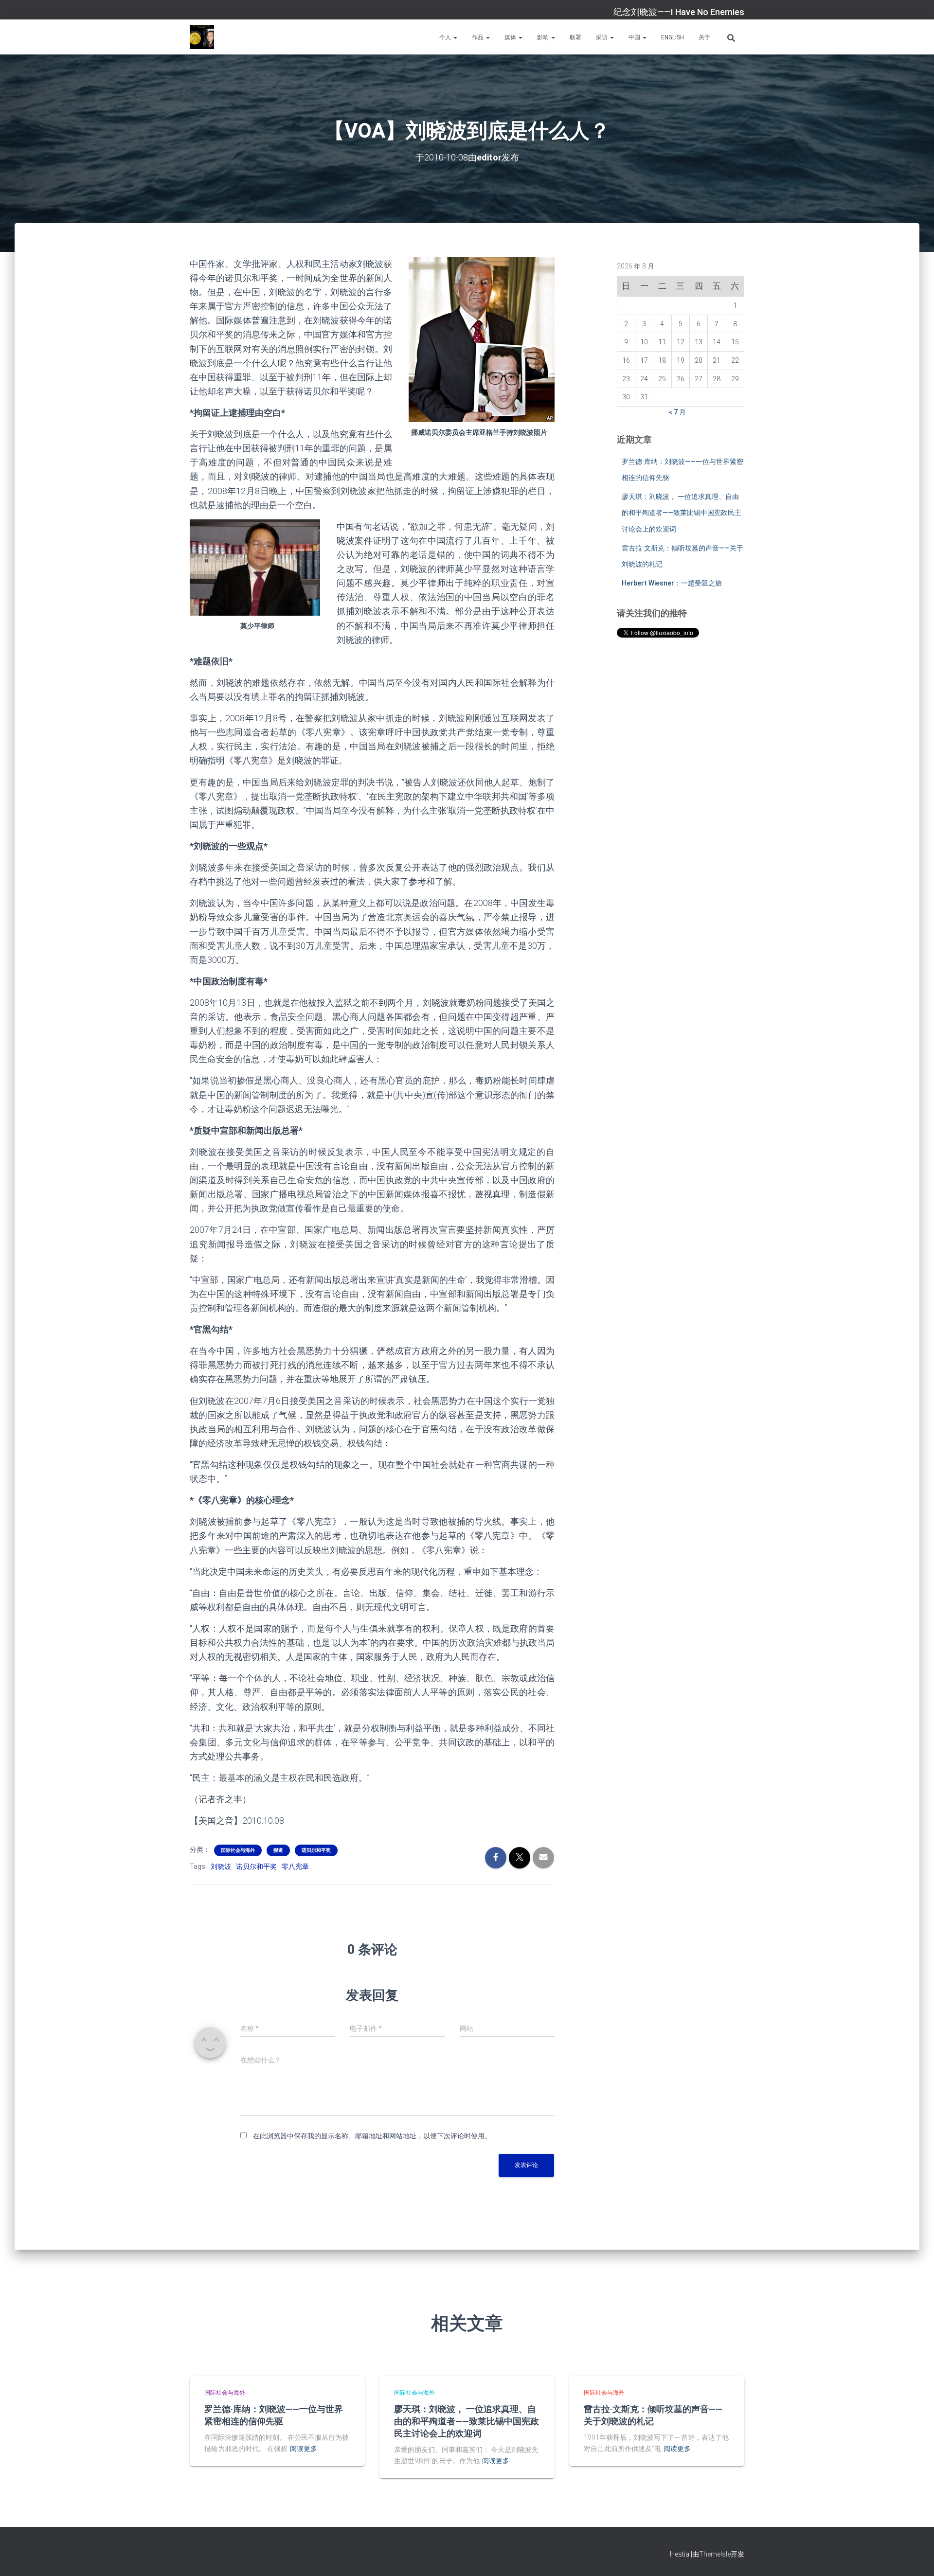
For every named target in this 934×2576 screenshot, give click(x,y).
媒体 (511, 37)
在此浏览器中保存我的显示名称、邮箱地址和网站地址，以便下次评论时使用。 (372, 2136)
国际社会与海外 (238, 1850)
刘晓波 (221, 1866)
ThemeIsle (715, 2554)
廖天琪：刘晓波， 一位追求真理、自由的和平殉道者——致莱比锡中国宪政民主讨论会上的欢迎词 (682, 513)
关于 (704, 37)
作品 (478, 37)
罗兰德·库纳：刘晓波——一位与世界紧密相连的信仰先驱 (274, 2415)
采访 (602, 37)
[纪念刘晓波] (202, 37)
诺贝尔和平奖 (316, 1850)
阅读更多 (304, 2449)
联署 (575, 37)
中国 (635, 37)
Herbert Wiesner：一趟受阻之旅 (672, 583)
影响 (544, 37)
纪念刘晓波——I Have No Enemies (679, 12)
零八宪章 (295, 1866)
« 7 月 (677, 412)
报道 (278, 1850)
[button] (455, 37)
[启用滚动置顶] (915, 2557)
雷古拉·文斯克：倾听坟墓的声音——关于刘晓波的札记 (653, 2415)
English (673, 37)
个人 (446, 37)
